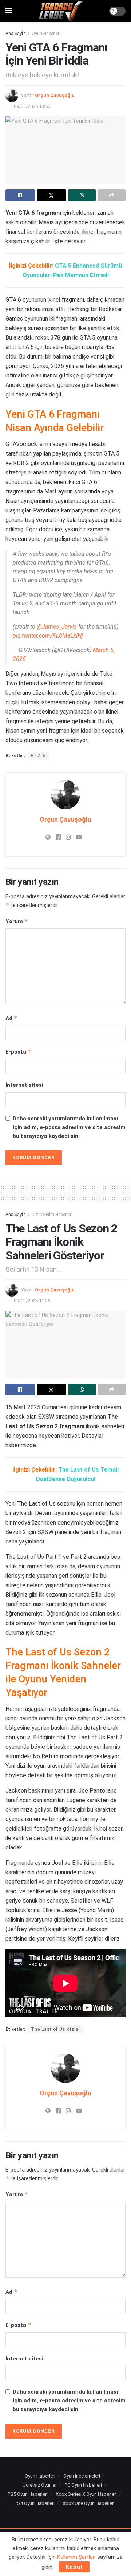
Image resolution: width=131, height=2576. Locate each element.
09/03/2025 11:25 (32, 1301)
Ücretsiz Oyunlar (40, 2485)
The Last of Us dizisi (55, 2029)
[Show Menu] (9, 11)
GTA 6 (38, 756)
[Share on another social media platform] (112, 195)
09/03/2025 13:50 (32, 106)
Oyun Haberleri (46, 34)
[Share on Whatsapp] (82, 195)
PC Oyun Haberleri (83, 2485)
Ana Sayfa (16, 34)
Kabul (74, 2567)
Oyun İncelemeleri (82, 2476)
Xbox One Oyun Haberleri (89, 2503)
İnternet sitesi (24, 1085)
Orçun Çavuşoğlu (55, 95)
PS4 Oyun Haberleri (35, 2503)
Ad (11, 1018)
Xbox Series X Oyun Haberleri (86, 2494)
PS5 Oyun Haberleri (28, 2494)
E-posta (18, 1052)
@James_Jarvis (57, 627)
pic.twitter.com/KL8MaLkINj (48, 636)
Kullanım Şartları (76, 2557)
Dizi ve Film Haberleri (52, 1215)
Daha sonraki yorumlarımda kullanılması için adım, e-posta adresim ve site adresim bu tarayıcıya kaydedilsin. (69, 1127)
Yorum (17, 921)
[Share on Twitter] (51, 195)
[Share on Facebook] (20, 195)
